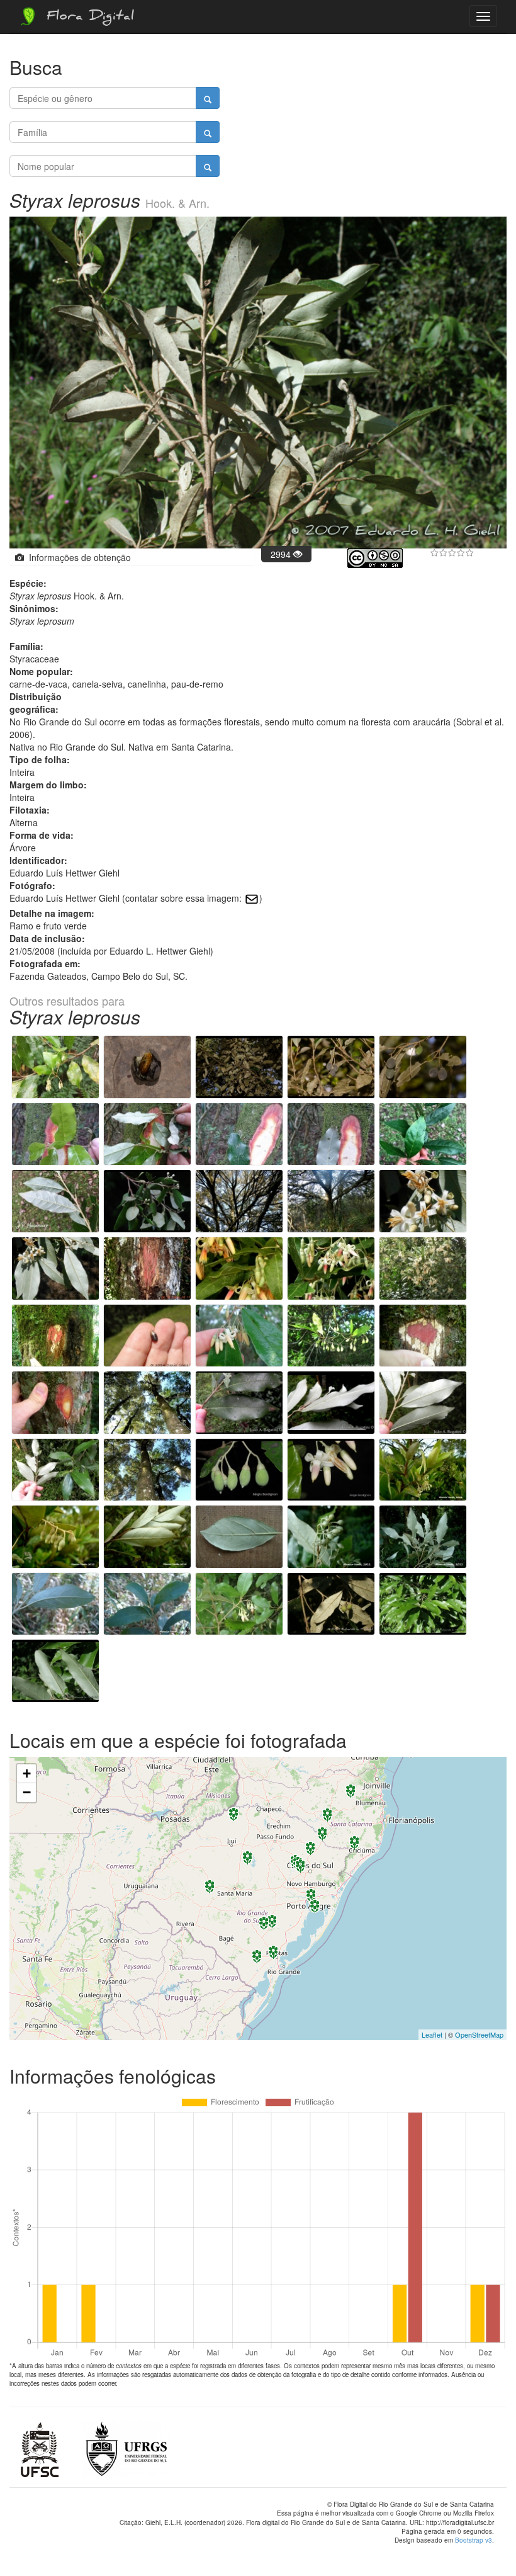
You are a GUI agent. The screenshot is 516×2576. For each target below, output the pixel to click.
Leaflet (432, 2034)
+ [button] (27, 1773)
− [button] (27, 1792)
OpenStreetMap (479, 2034)
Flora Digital (87, 18)
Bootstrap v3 (474, 2540)
